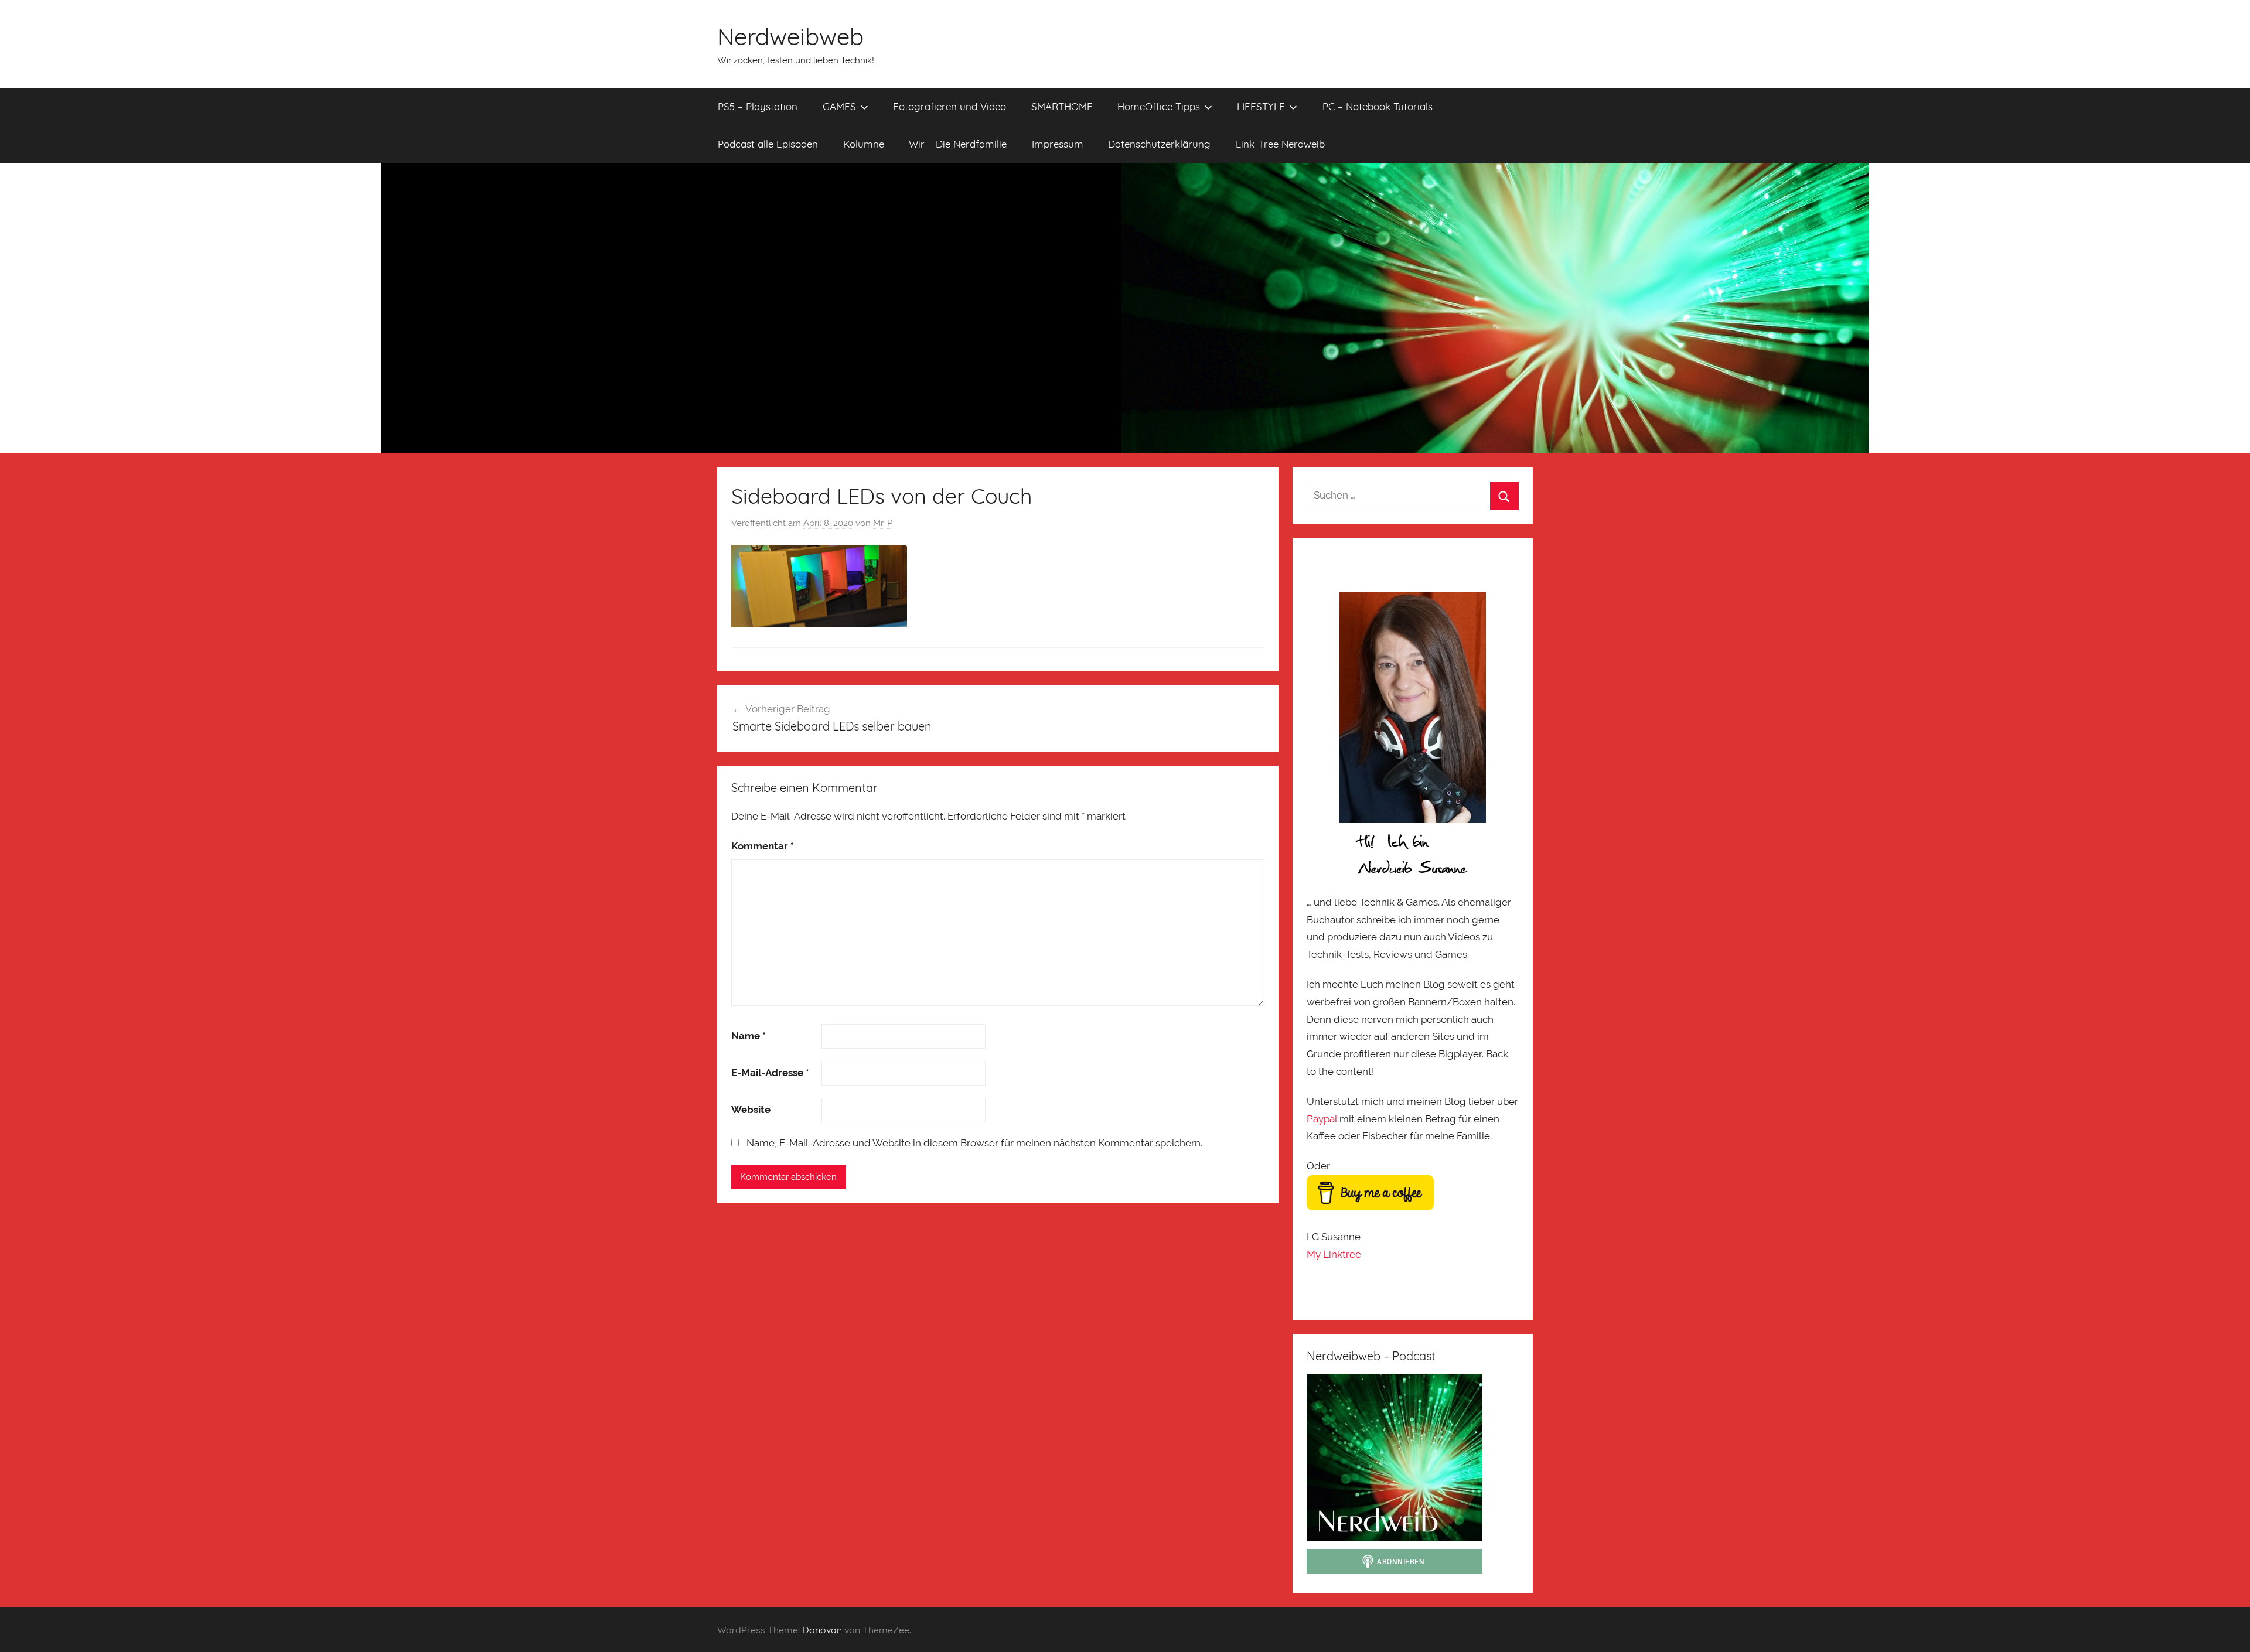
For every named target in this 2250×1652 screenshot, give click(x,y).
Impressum (1058, 144)
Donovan (822, 1630)
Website (751, 1110)
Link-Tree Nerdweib (1280, 144)
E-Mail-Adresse (770, 1073)
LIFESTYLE (1261, 106)
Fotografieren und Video (950, 106)
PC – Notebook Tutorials (1378, 106)
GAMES (839, 106)
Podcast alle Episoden (768, 144)
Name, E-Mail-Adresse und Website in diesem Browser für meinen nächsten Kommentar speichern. (974, 1143)
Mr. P (883, 523)
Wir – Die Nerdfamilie (958, 144)
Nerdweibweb (790, 36)
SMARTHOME (1062, 106)
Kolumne (864, 144)
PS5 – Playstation (758, 106)
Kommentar (763, 846)
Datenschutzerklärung (1159, 144)
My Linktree (1334, 1254)
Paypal (1322, 1119)
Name (749, 1036)
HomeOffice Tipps (1159, 106)
